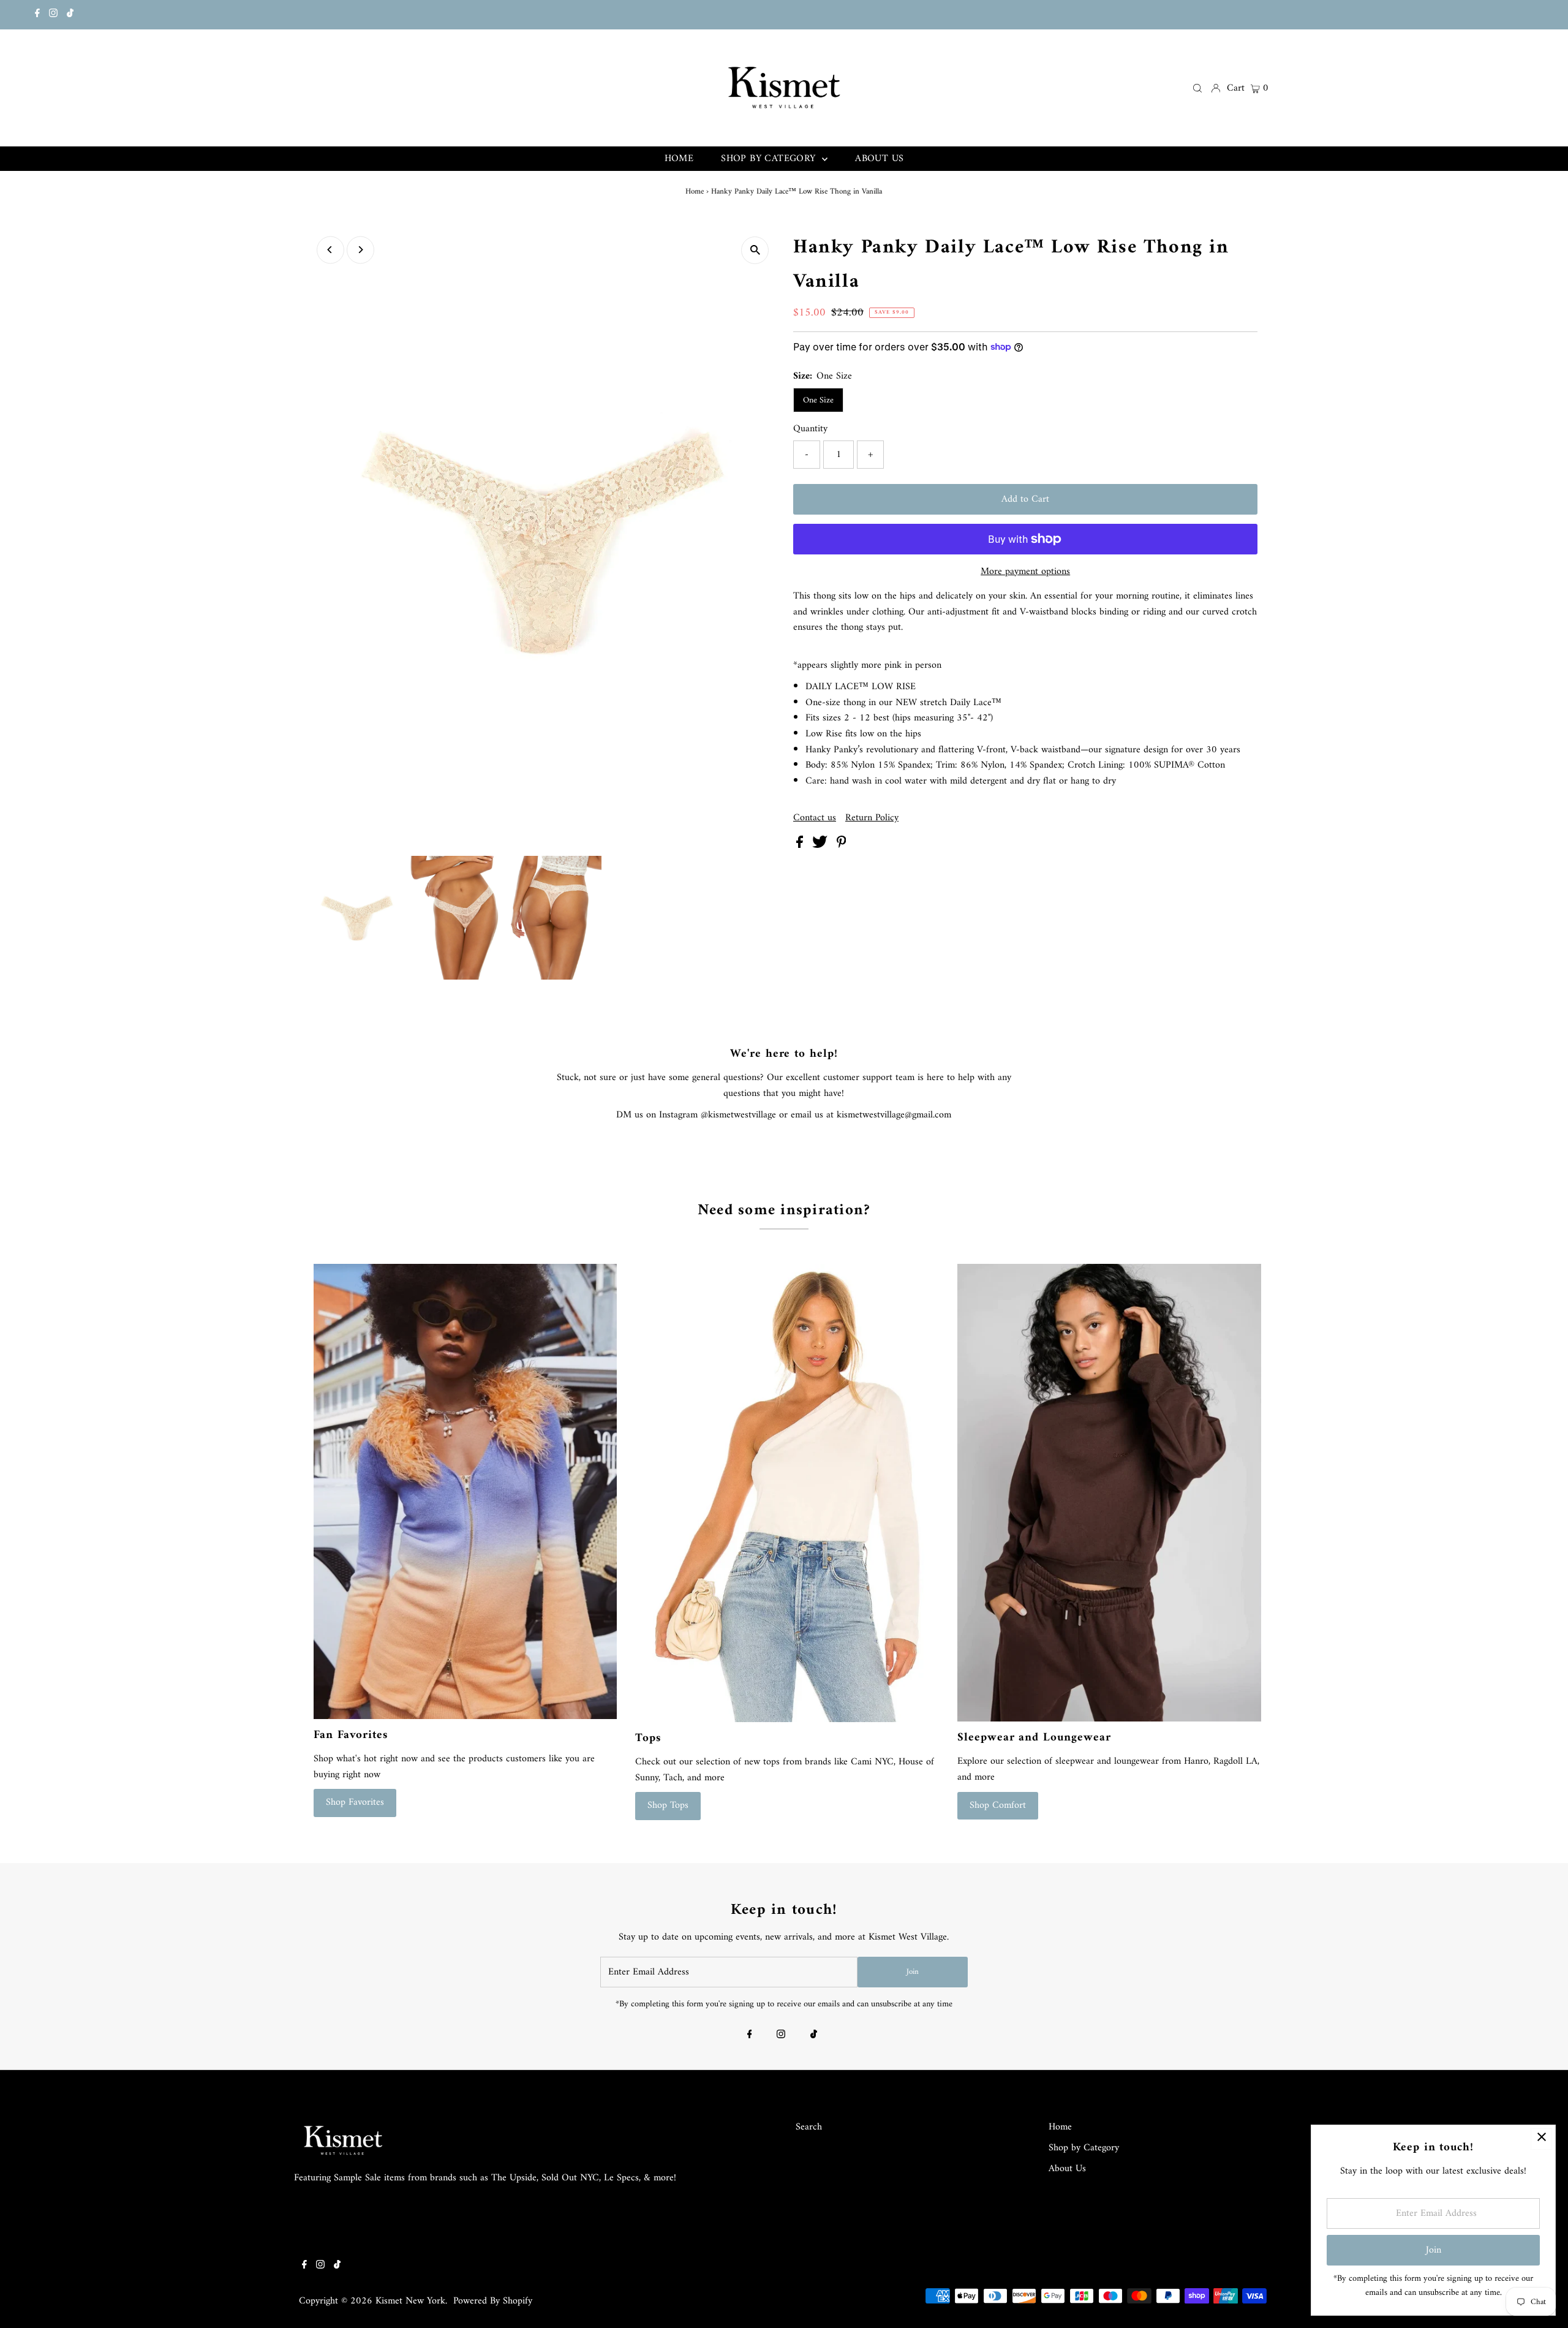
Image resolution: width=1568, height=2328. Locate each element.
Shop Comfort (998, 1805)
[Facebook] (37, 15)
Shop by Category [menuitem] (770, 159)
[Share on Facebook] (801, 845)
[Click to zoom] (755, 250)
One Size (818, 400)
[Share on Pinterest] (842, 845)
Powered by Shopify (493, 2301)
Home (695, 191)
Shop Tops (668, 1805)
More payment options (1025, 572)
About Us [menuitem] (879, 159)
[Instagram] (53, 15)
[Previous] (330, 250)
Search (809, 2127)
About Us (1067, 2169)
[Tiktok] (70, 15)
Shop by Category (1084, 2148)
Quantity (810, 429)
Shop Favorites (355, 1802)
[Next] (360, 250)
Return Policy (872, 818)
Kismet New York (410, 2301)
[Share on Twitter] (821, 845)
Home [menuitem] (679, 159)
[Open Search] (1197, 88)
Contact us (815, 818)
